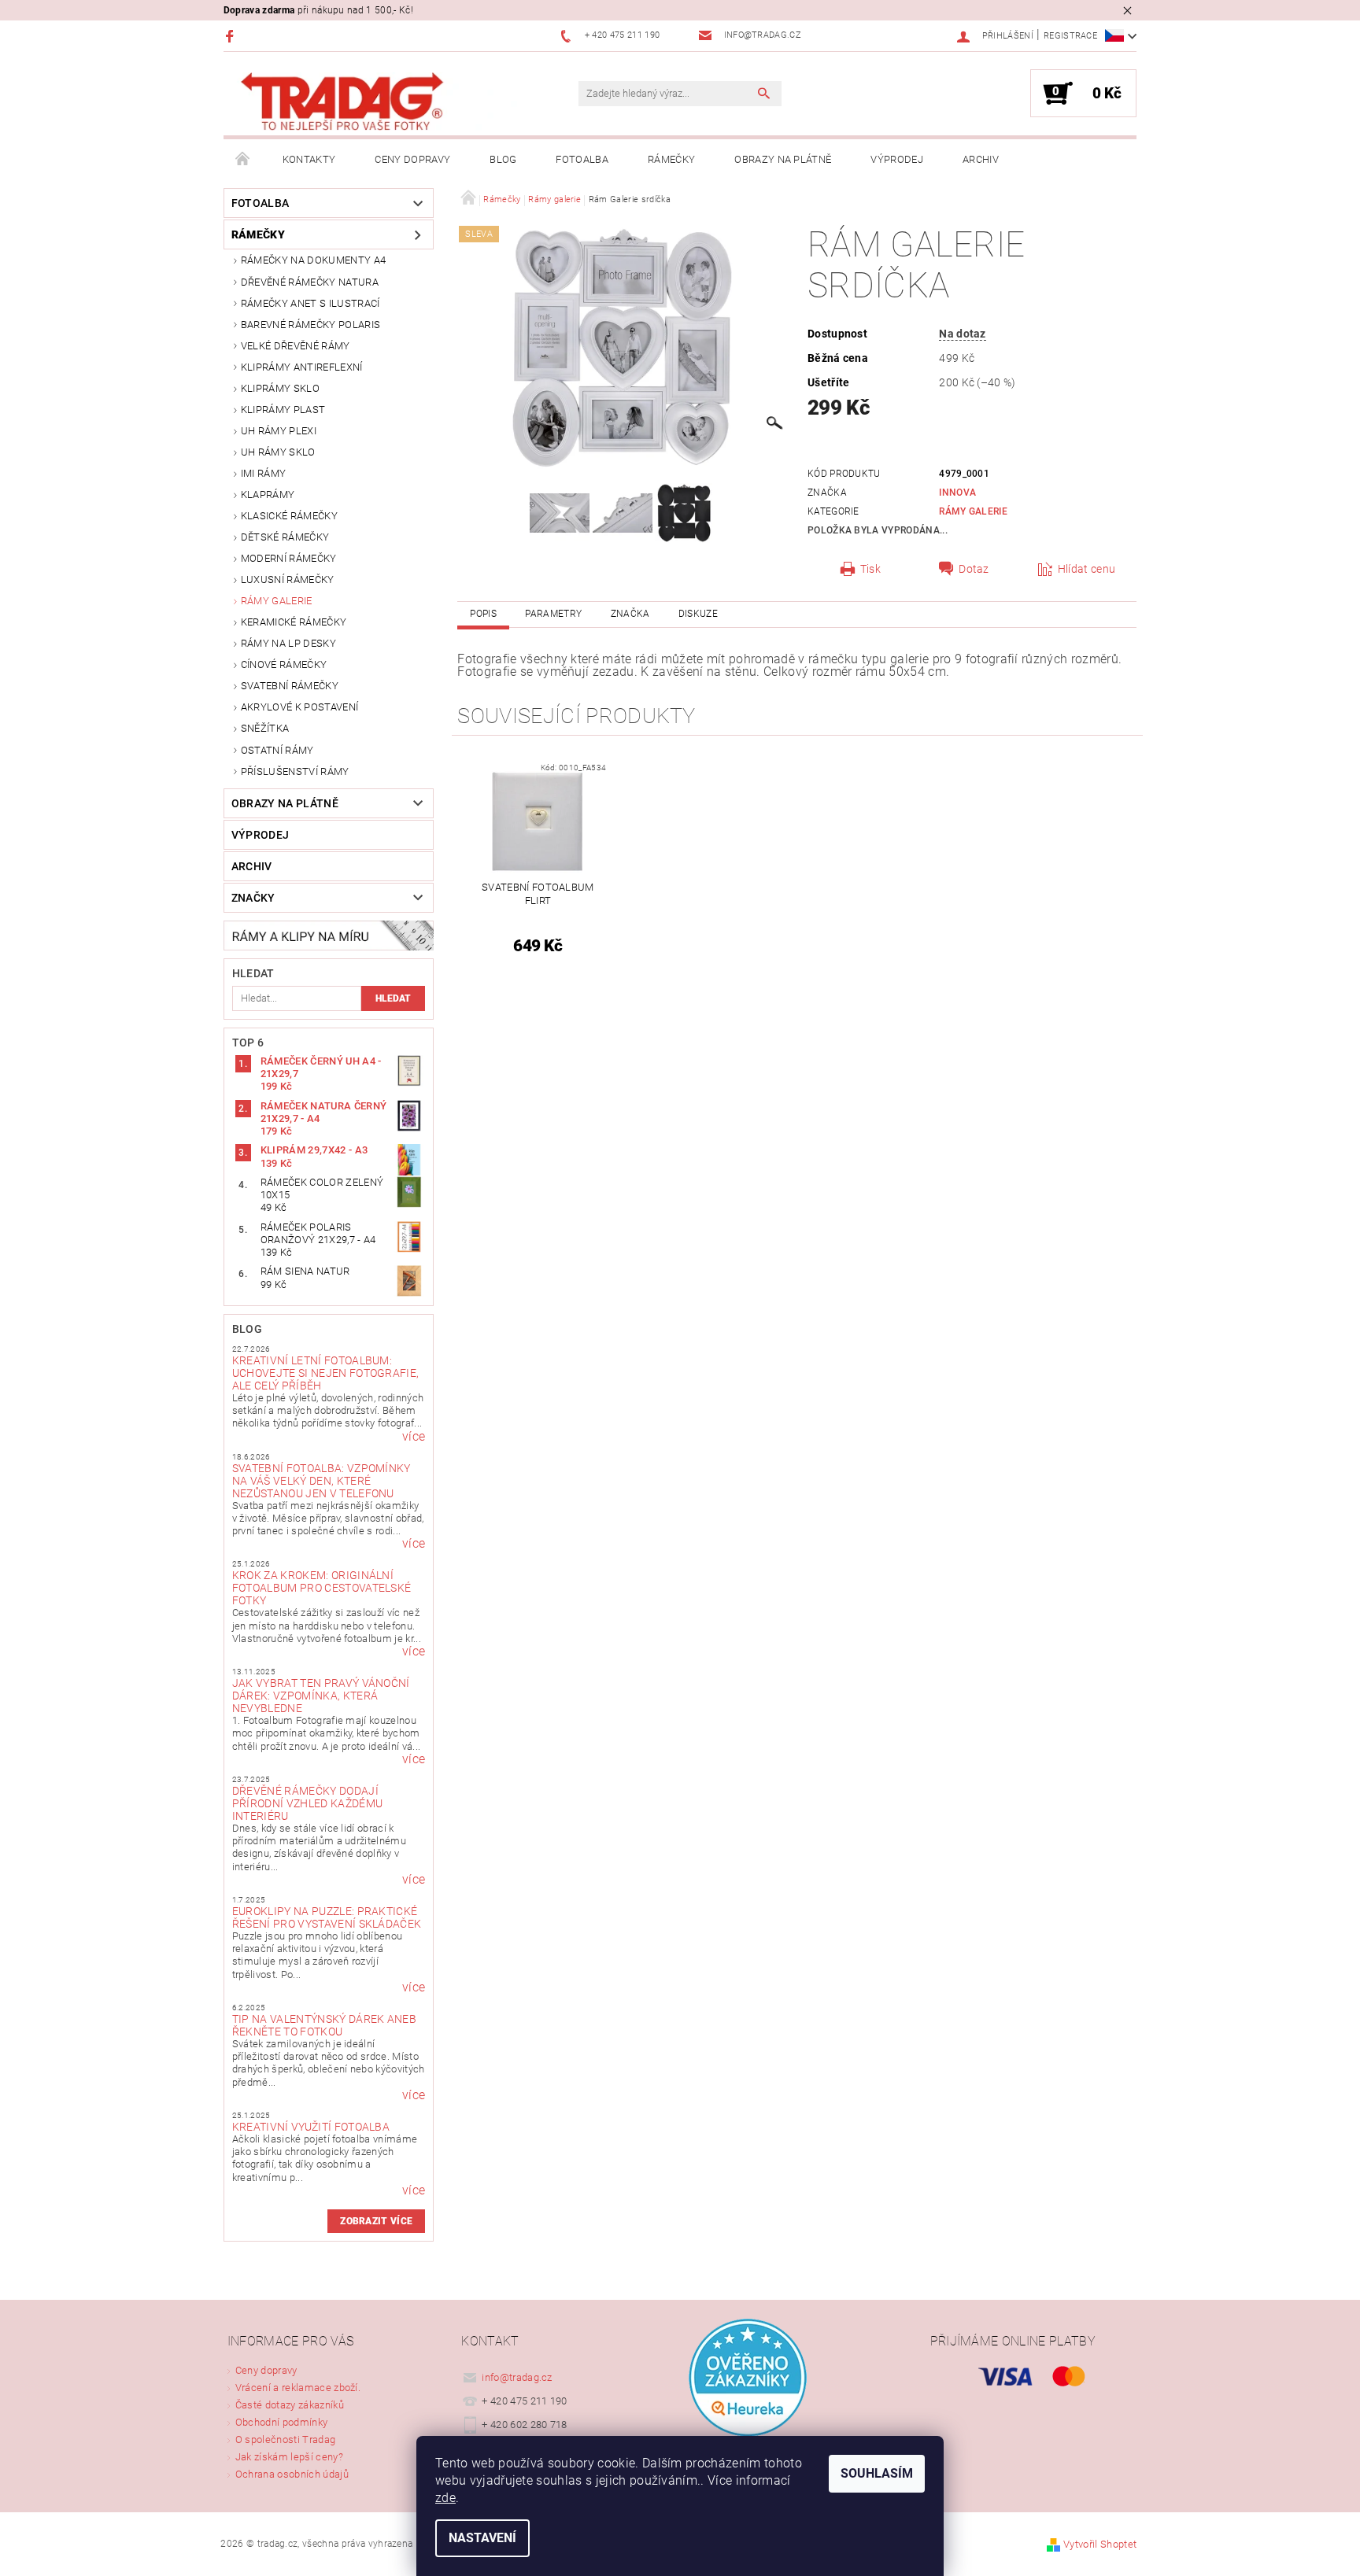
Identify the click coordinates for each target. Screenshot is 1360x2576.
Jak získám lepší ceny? (289, 2457)
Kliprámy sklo (280, 388)
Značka (630, 614)
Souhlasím (877, 2473)
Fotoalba (582, 159)
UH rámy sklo (278, 452)
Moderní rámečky (289, 558)
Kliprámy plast (283, 410)
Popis (483, 614)
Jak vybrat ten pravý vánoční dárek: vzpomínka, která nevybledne (321, 1696)
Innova (957, 493)
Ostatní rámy (277, 750)
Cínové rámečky (284, 664)
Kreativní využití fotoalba (311, 2127)
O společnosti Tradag (285, 2439)
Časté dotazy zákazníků (290, 2405)
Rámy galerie (277, 601)
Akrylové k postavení (299, 707)
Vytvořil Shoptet (1100, 2544)
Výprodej (897, 159)
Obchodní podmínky (281, 2422)
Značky (253, 898)
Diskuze (698, 614)
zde (445, 2498)
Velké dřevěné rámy (296, 346)
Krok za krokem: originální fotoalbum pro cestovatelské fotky (322, 1588)
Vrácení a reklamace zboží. (298, 2388)
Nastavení (482, 2538)
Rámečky (671, 159)
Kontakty (309, 159)
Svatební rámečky (290, 686)
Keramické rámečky (294, 622)
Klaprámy (268, 495)
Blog (503, 159)
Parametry (553, 614)
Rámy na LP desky (288, 643)
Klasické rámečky (289, 516)
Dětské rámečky (285, 537)
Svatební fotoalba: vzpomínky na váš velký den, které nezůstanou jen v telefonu (322, 1481)
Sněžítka (265, 728)
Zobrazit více (376, 2221)
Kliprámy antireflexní (302, 367)
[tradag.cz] (377, 102)
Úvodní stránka (243, 160)
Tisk (870, 569)
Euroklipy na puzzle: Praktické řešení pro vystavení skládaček (327, 1917)
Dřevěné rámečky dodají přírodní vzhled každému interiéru (307, 1803)
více (414, 1437)
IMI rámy (264, 473)
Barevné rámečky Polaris (310, 325)
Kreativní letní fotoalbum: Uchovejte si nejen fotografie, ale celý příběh (326, 1373)
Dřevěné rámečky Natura (310, 282)
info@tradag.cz (517, 2377)
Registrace (1070, 36)
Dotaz (974, 569)
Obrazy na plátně (783, 159)
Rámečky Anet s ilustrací (310, 303)
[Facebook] (232, 36)
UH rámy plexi (279, 431)
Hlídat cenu (1087, 569)
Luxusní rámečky (288, 579)
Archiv (981, 159)
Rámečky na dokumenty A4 (313, 260)
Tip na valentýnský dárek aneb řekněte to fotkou (324, 2025)
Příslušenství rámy (295, 771)
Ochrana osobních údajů (292, 2474)
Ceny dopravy (412, 159)
